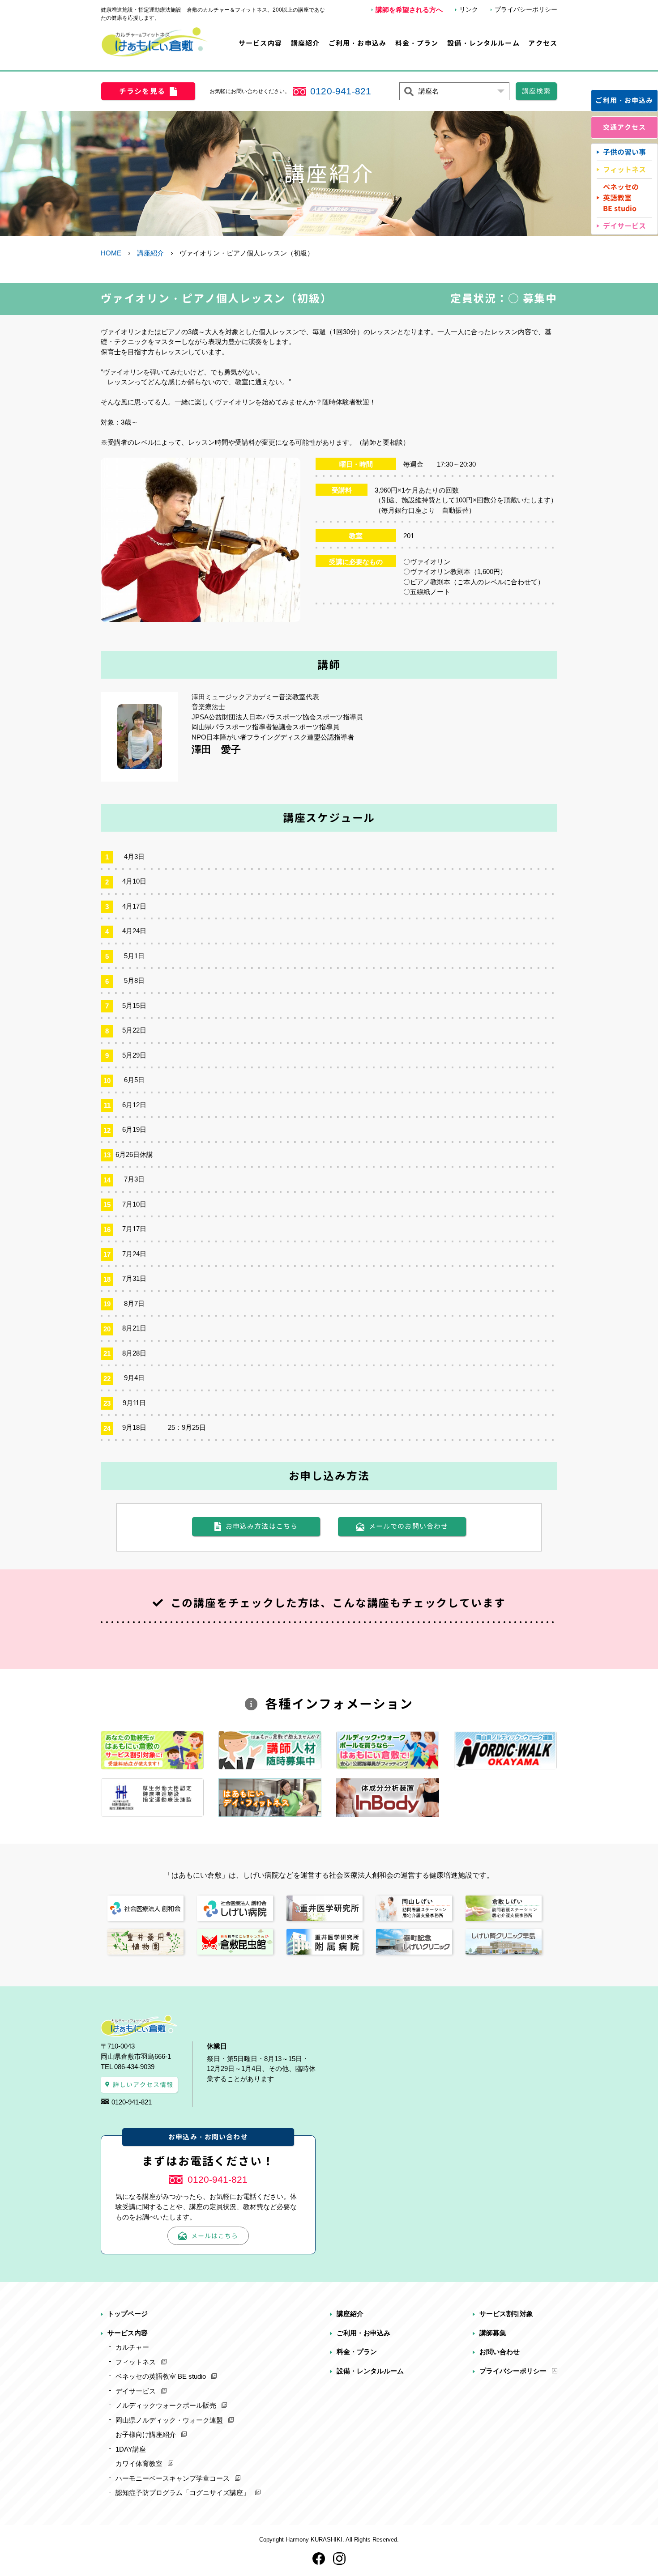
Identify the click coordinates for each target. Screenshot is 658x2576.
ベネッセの (621, 198)
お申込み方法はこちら (262, 1526)
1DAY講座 (131, 2449)
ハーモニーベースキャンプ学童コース (173, 2478)
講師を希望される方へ (409, 10)
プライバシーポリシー (526, 9)
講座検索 (536, 91)
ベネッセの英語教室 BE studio (161, 2376)
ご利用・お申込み (357, 43)
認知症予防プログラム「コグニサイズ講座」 (183, 2493)
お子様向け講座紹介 (146, 2434)
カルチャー (132, 2347)
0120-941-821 (341, 91)
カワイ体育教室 (139, 2463)
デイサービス (624, 226)
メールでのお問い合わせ (409, 1526)
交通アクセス (625, 127)
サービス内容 (260, 43)
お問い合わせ (500, 2352)
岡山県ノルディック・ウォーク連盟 (169, 2420)
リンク (469, 9)
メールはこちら (215, 2236)
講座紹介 (305, 43)
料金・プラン (417, 43)
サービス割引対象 (506, 2314)
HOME (111, 253)
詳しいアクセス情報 (143, 2085)
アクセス (543, 43)
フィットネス (624, 170)
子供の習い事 (624, 152)
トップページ (128, 2314)
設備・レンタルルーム (483, 43)
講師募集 (493, 2333)
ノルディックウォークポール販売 (166, 2405)
